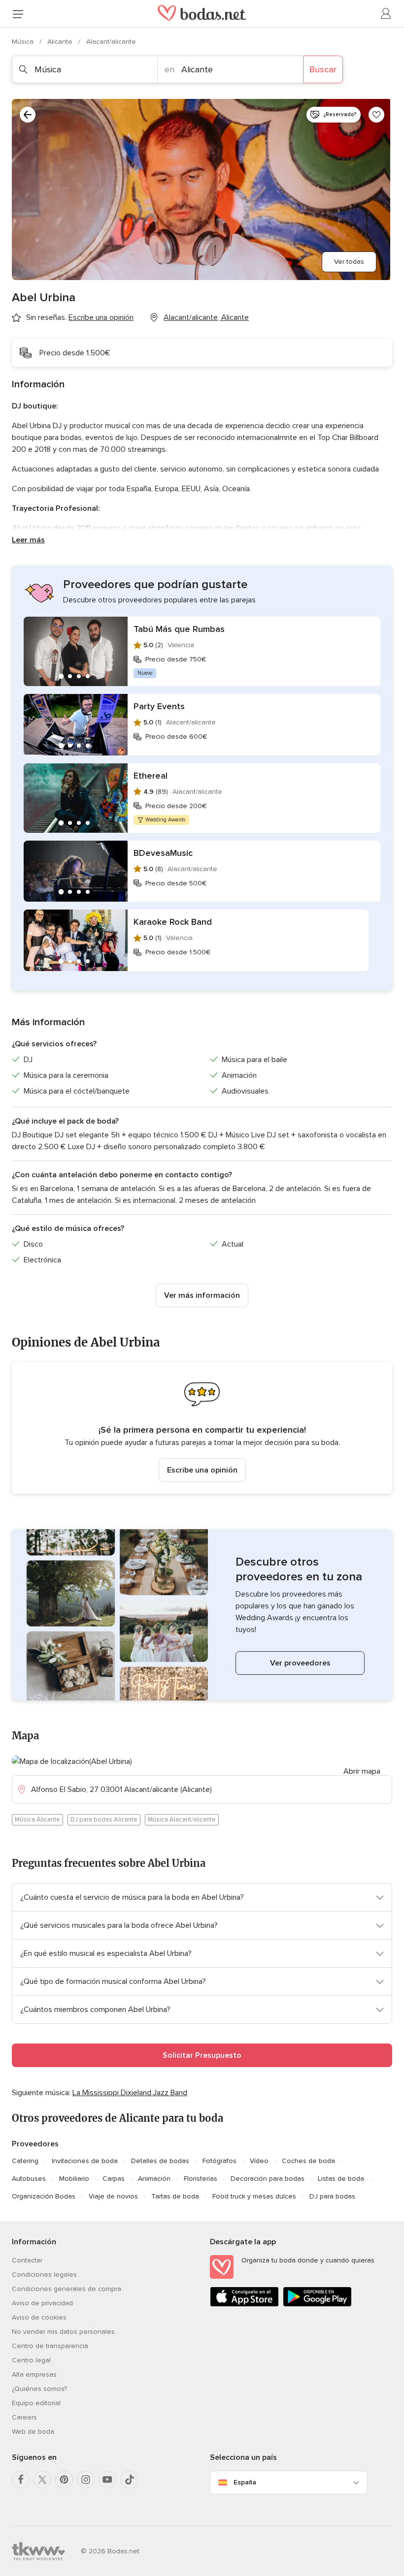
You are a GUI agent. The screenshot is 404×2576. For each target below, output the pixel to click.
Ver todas (349, 262)
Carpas (114, 2179)
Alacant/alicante (111, 42)
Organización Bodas (44, 2196)
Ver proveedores (300, 1663)
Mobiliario (74, 2179)
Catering (25, 2161)
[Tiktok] (129, 2480)
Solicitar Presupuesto (202, 2055)
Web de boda (33, 2432)
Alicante (61, 42)
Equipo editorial (36, 2403)
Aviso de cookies (39, 2317)
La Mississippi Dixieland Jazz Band (130, 2093)
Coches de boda (308, 2161)
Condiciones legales (44, 2275)
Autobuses (29, 2179)
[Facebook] (21, 2480)
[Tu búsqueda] (28, 115)
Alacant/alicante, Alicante (206, 317)
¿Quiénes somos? (39, 2389)
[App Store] (244, 2305)
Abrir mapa (362, 1771)
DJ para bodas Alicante (104, 1820)
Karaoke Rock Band (173, 922)
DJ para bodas (332, 2196)
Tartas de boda (175, 2196)
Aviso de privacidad (42, 2303)
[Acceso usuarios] (386, 14)
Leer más (28, 540)
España (245, 2482)
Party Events (159, 706)
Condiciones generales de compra (67, 2289)
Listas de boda (341, 2179)
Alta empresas (34, 2374)
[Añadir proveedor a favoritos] (376, 115)
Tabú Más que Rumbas (179, 629)
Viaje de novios (113, 2196)
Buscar (323, 69)
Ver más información (202, 1295)
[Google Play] (317, 2305)
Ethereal (151, 776)
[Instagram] (86, 2480)
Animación (154, 2179)
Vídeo (259, 2161)
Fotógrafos (219, 2161)
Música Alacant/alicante (182, 1820)
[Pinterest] (64, 2480)
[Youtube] (107, 2480)
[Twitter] (42, 2480)
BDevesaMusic (163, 853)
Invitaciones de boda (85, 2161)
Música (24, 42)
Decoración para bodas (268, 2179)
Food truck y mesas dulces (254, 2196)
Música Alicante (37, 1820)
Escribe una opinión (202, 1470)
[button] (202, 1428)
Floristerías (201, 2179)
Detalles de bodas (160, 2161)
